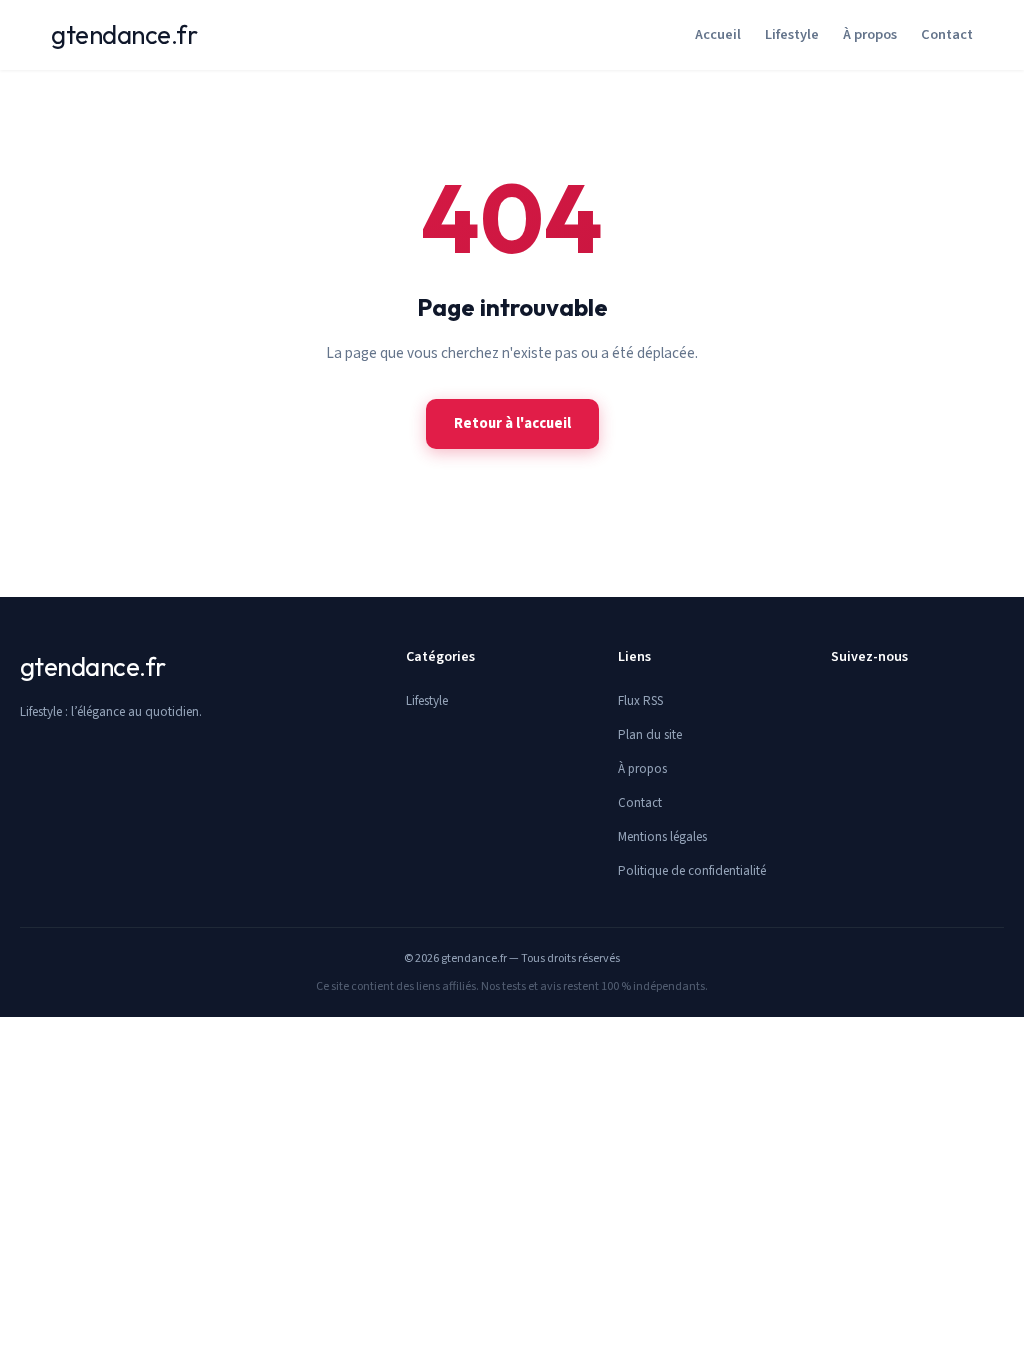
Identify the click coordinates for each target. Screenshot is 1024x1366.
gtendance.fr (124, 34)
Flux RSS (640, 701)
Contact (947, 34)
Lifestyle (792, 34)
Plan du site (650, 735)
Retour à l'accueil (512, 423)
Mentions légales (662, 837)
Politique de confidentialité (692, 871)
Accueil (718, 34)
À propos (870, 34)
